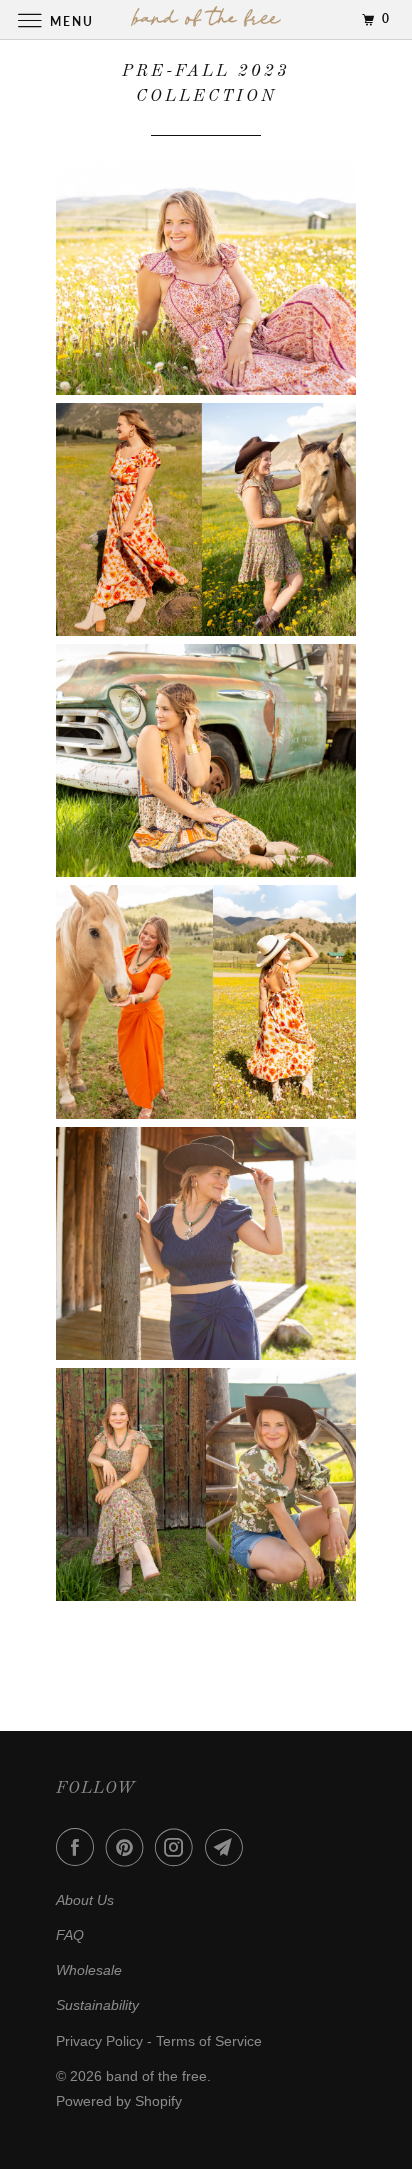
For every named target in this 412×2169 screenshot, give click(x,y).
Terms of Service (209, 2041)
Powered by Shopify (119, 2101)
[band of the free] (206, 19)
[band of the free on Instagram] (178, 1847)
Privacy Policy (99, 2041)
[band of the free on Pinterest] (129, 1847)
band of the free (156, 2076)
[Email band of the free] (228, 1847)
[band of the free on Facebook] (79, 1847)
